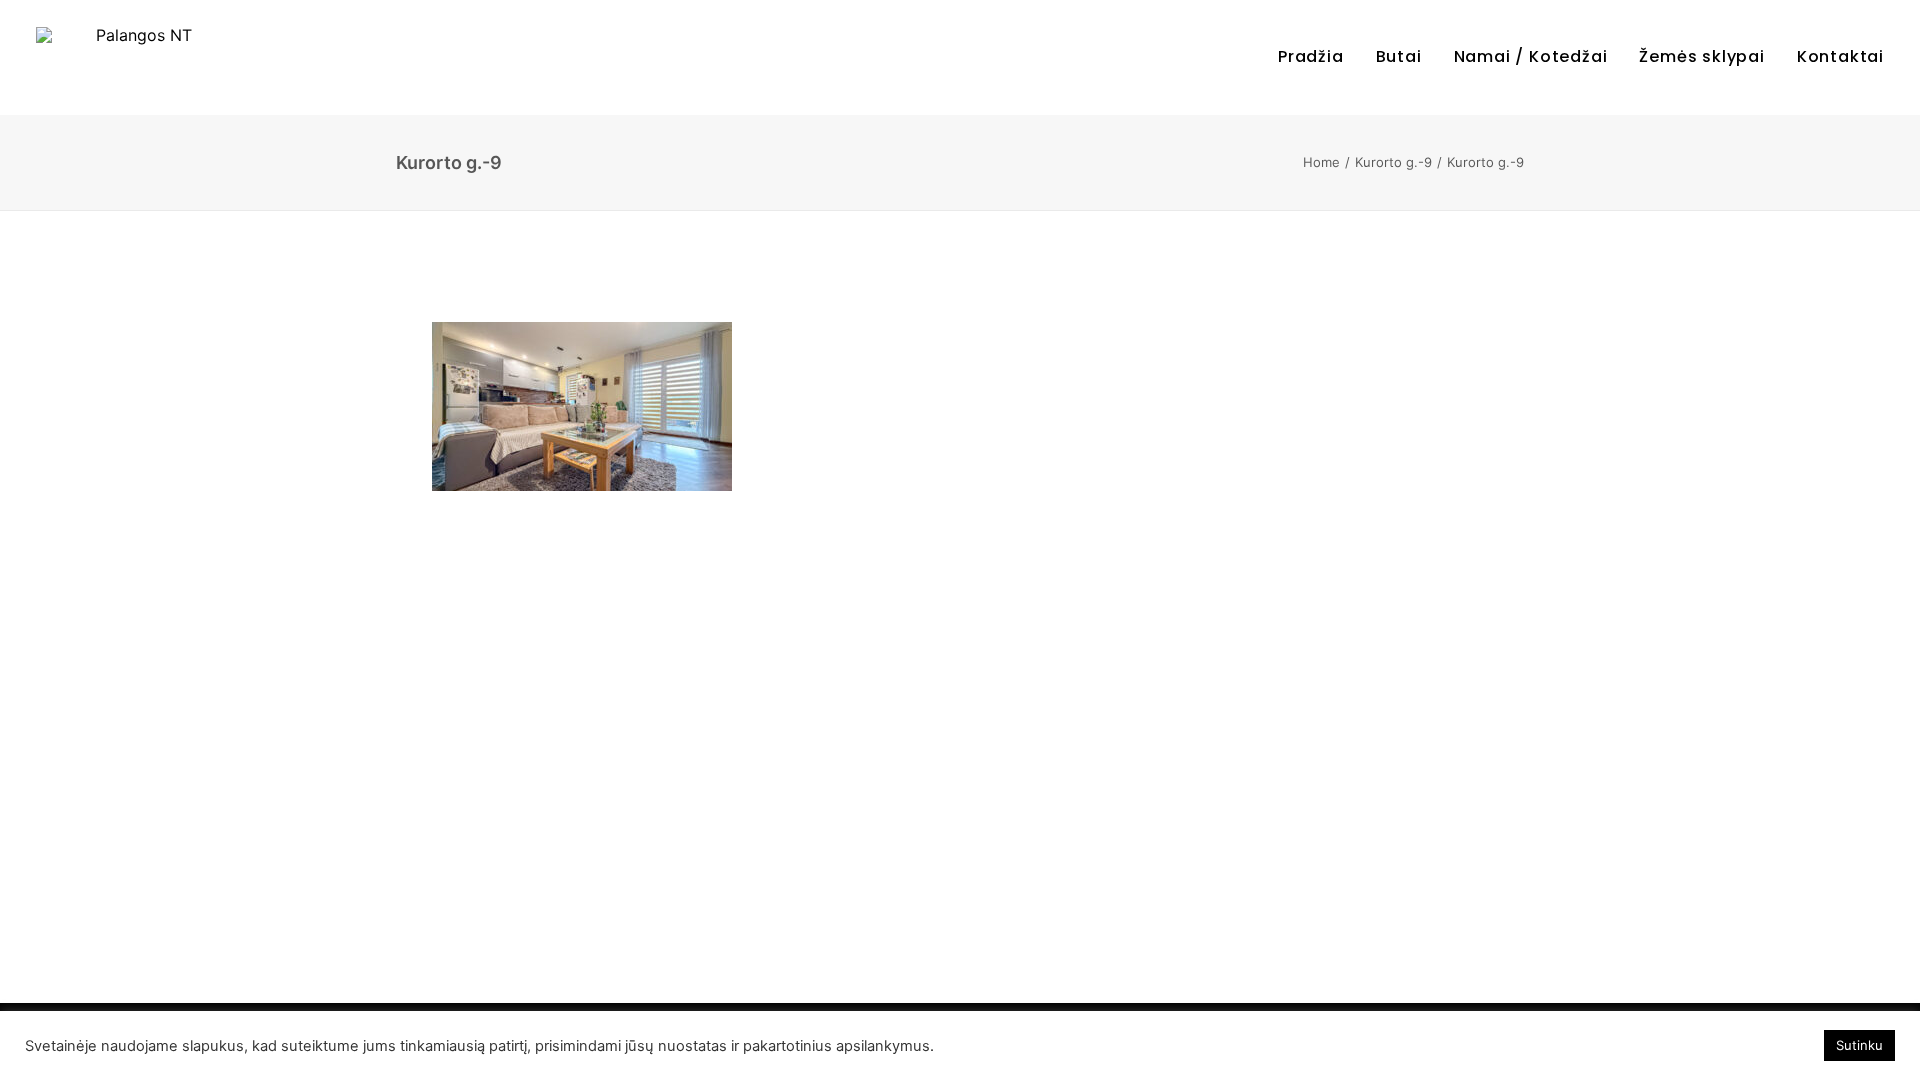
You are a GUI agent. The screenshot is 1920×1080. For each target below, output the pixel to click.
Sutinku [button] (1859, 1045)
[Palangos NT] (136, 57)
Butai (1399, 56)
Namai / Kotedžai (1531, 56)
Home (1321, 162)
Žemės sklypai (1701, 56)
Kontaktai (1840, 56)
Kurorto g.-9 (1393, 162)
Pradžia (1311, 56)
